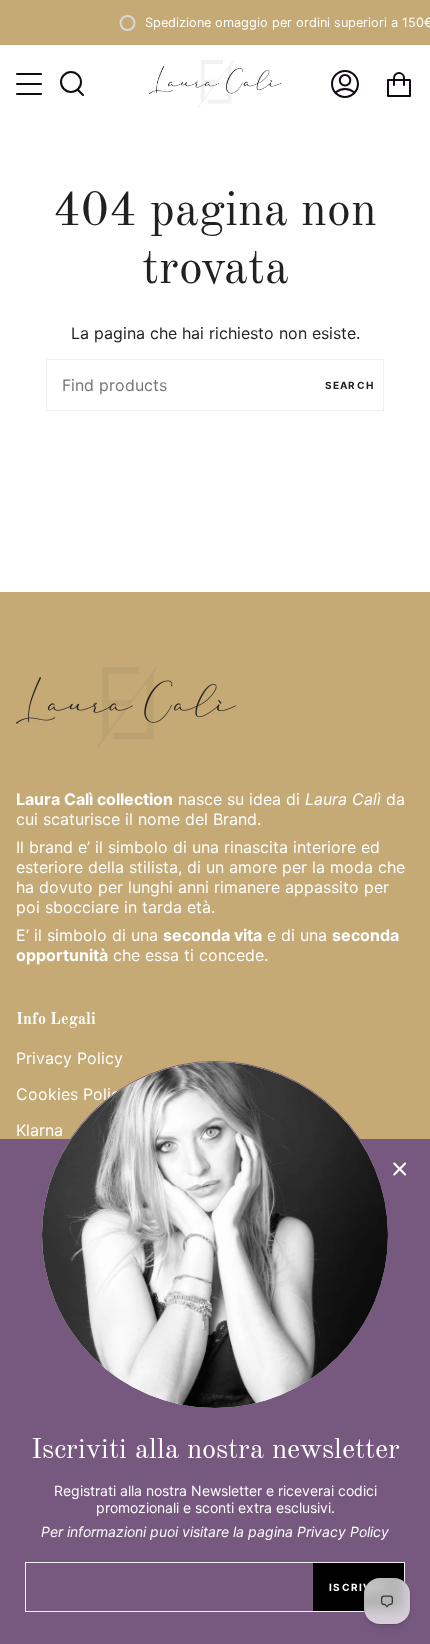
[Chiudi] (400, 1169)
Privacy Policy (69, 1058)
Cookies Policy (72, 1094)
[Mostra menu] (31, 84)
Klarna (39, 1130)
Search (349, 385)
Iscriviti (358, 1587)
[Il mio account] (345, 84)
